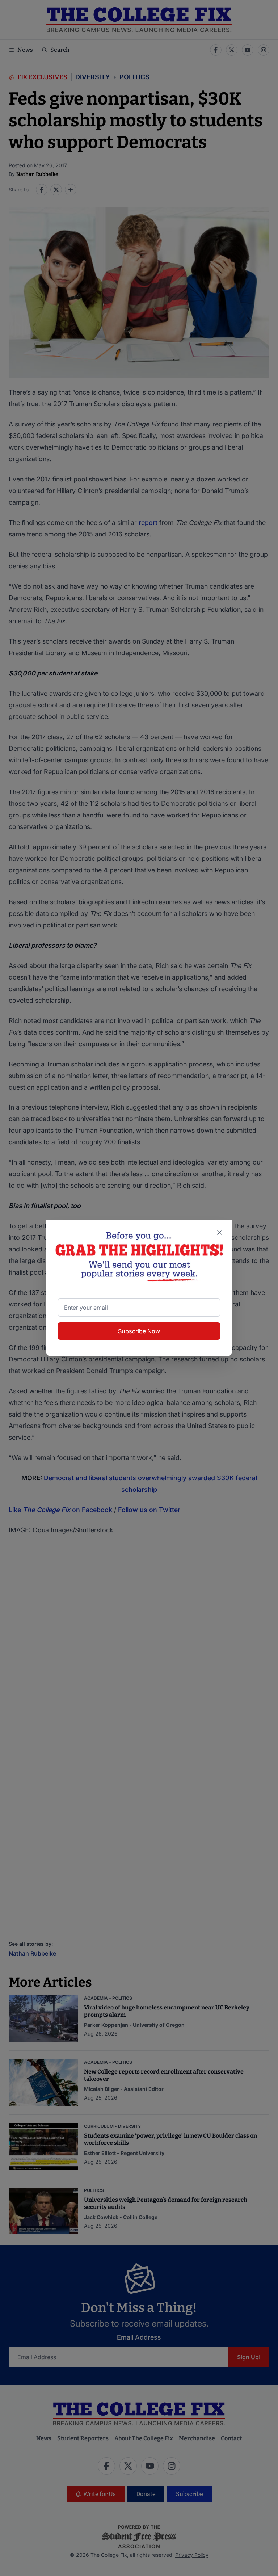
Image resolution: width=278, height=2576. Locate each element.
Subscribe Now (139, 1331)
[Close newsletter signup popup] (219, 1233)
